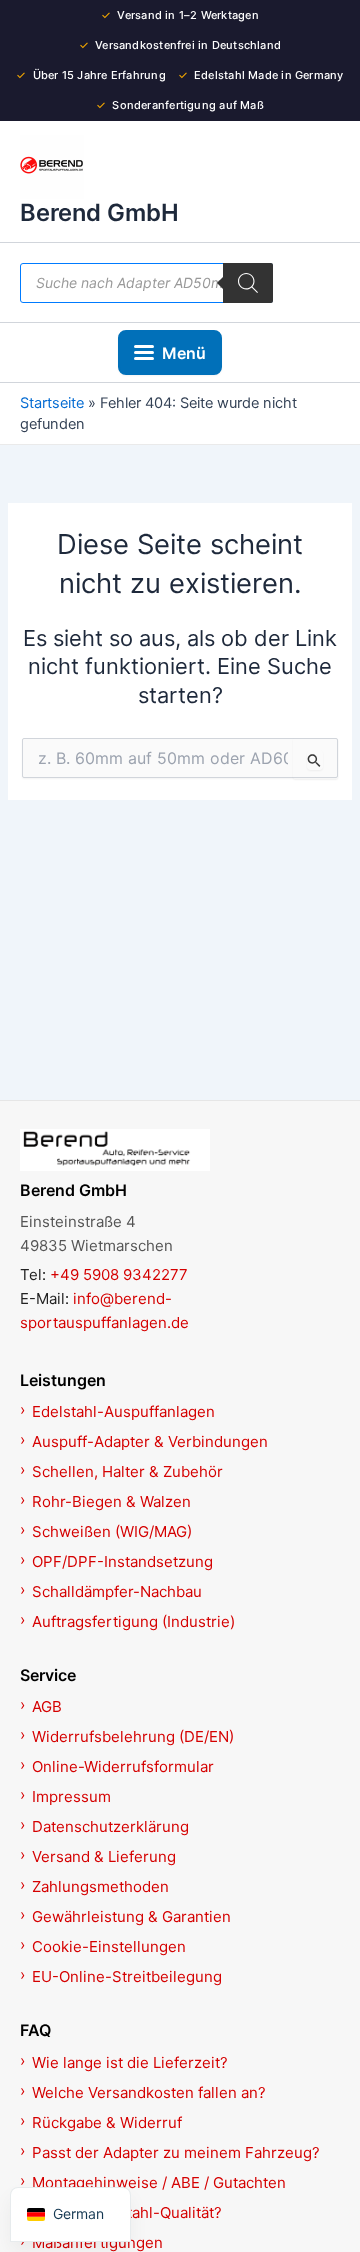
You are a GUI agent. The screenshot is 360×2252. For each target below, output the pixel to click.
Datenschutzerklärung (110, 1826)
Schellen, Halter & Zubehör (127, 1471)
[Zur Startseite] (180, 1150)
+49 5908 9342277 (119, 1274)
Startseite (52, 403)
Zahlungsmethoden (100, 1886)
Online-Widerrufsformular (123, 1766)
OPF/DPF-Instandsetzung (122, 1561)
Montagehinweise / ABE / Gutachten (159, 2182)
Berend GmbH (99, 212)
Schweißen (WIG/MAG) (112, 1531)
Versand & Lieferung (104, 1856)
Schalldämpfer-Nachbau (117, 1591)
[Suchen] (248, 283)
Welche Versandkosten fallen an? (149, 2092)
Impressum (71, 1796)
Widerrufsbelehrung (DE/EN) (133, 1736)
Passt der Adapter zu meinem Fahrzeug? (176, 2152)
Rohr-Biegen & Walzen (111, 1501)
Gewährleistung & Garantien (131, 1916)
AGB (47, 1706)
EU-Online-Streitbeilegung (127, 1976)
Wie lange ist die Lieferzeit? (130, 2062)
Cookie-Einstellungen (109, 1946)
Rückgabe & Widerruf (107, 2122)
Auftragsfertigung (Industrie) (133, 1621)
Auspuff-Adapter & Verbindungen (150, 1441)
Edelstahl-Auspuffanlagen (123, 1411)
